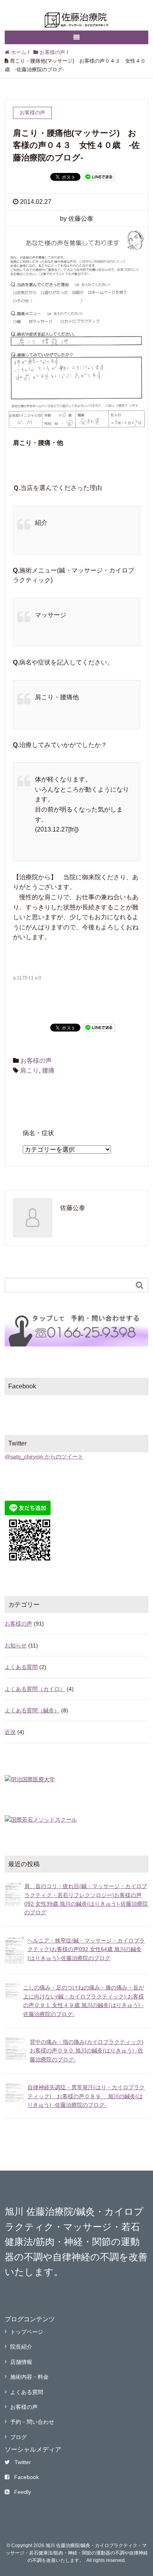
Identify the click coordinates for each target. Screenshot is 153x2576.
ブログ (18, 2437)
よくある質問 (21, 1667)
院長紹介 (21, 2347)
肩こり (29, 1070)
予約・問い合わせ (32, 2422)
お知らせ (16, 1645)
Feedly (23, 2492)
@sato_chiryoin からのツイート (44, 1456)
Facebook (26, 2477)
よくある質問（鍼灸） (32, 1710)
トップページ (27, 2332)
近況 (10, 1732)
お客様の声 (36, 1061)
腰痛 (48, 1070)
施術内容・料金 (29, 2377)
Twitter (23, 2462)
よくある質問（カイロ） (35, 1689)
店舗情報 (21, 2362)
